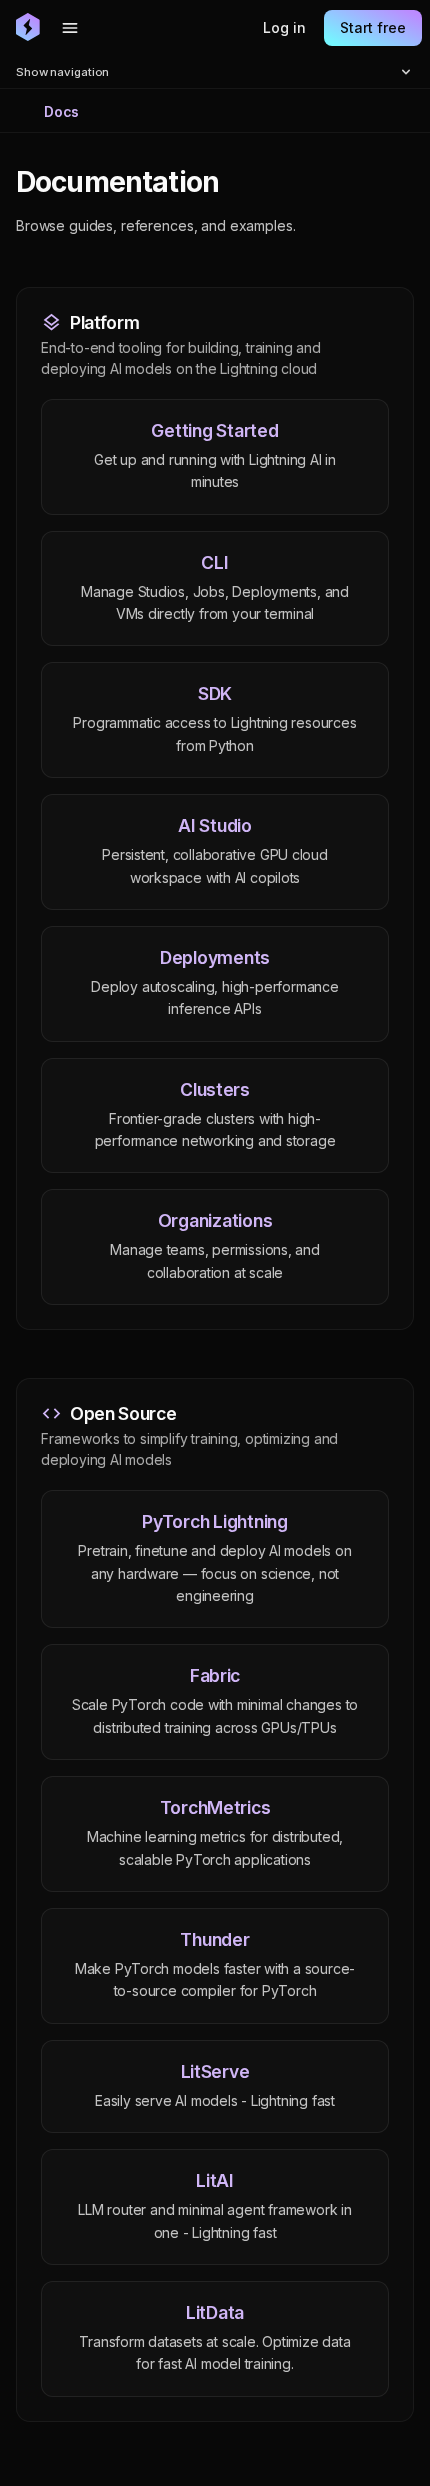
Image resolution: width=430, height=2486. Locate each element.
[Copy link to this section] (241, 183)
